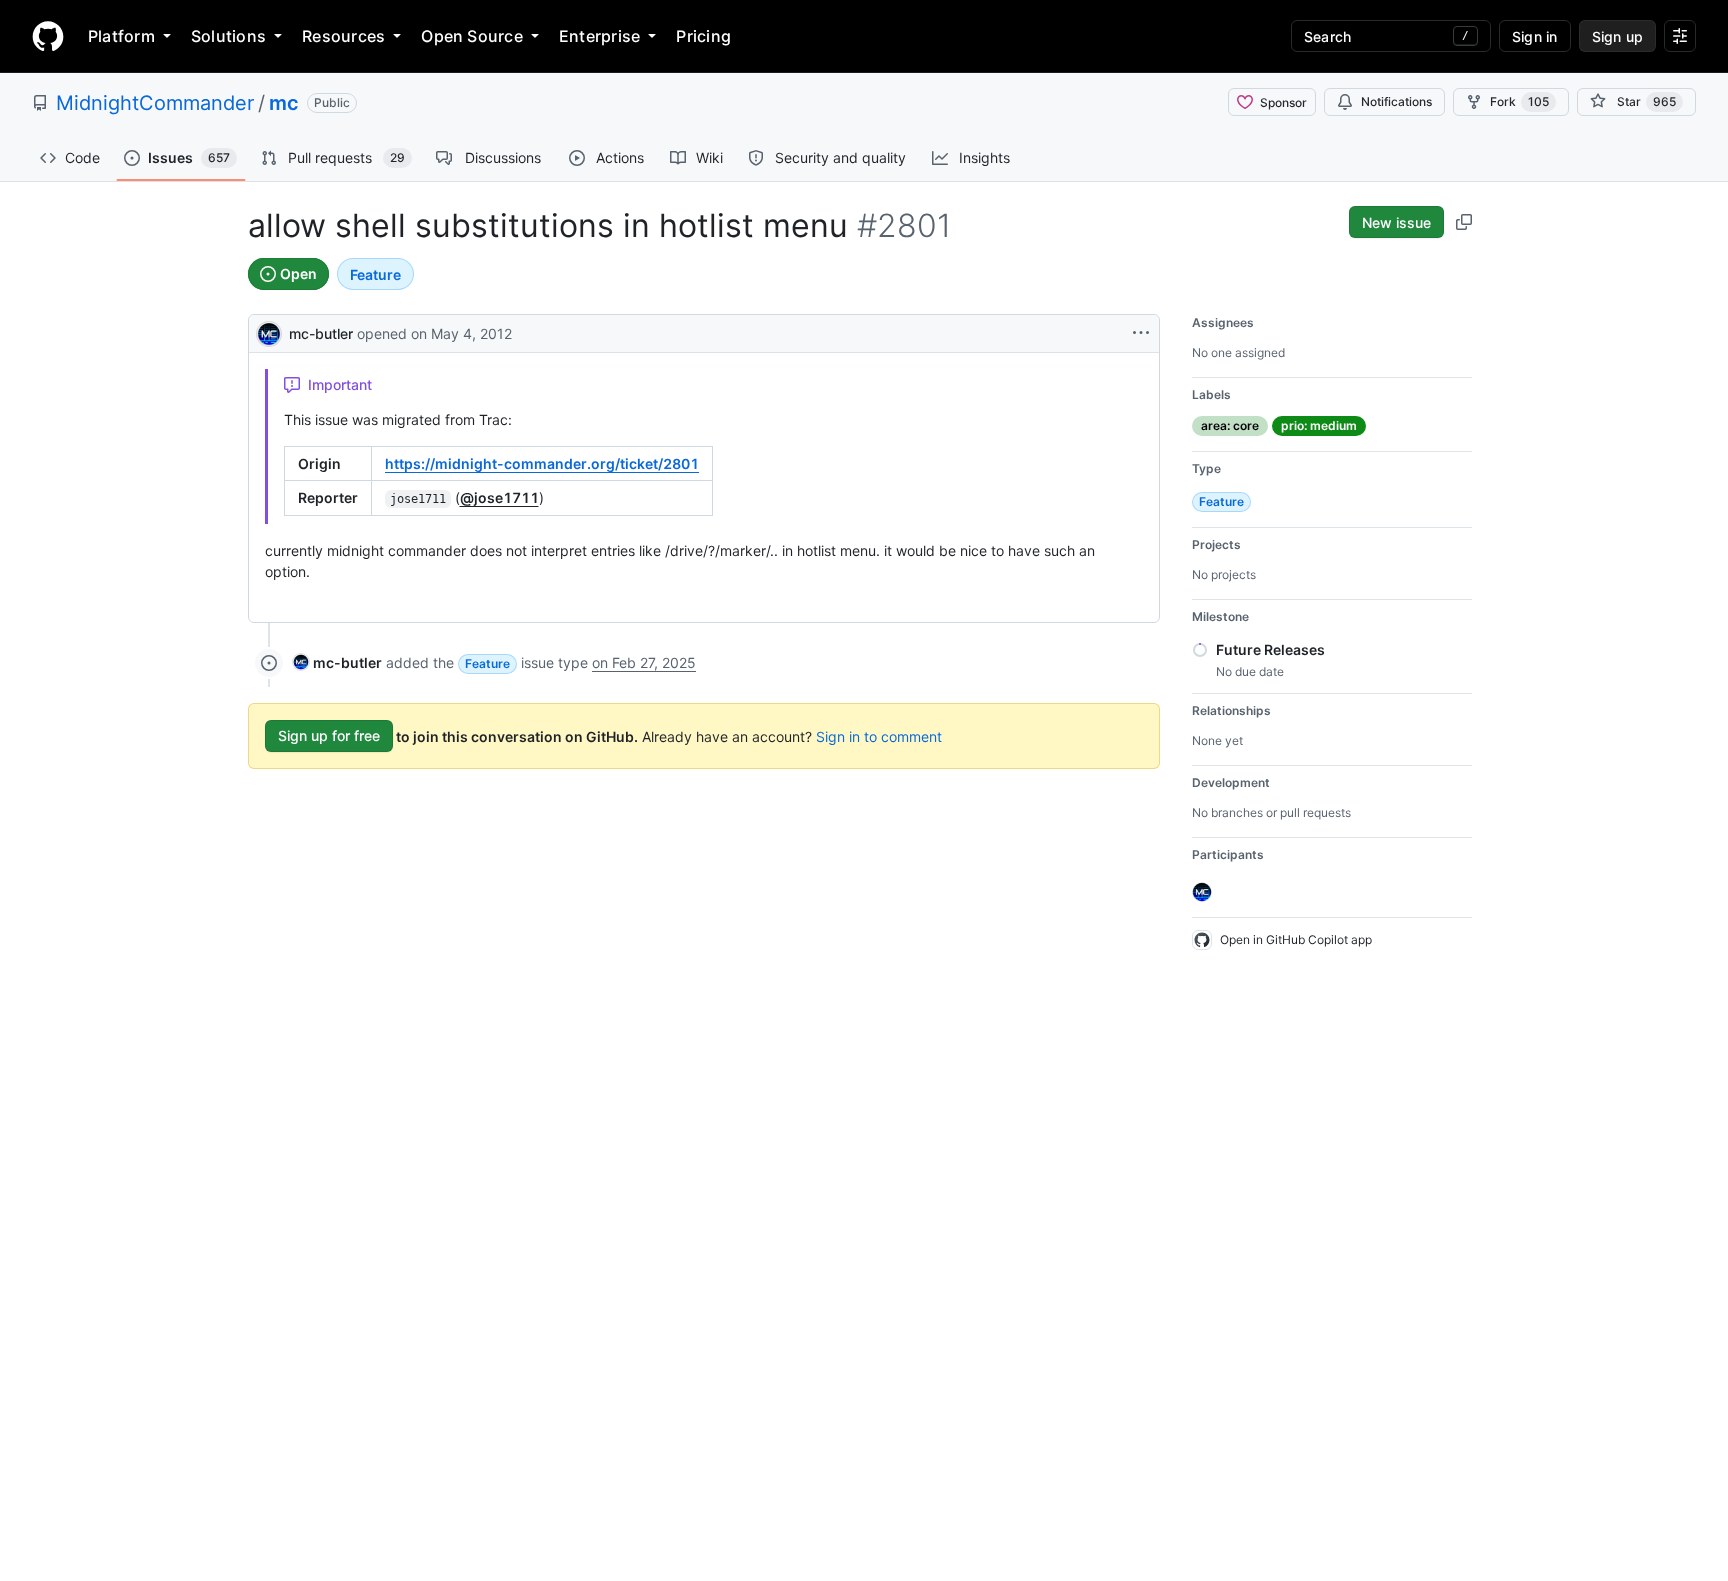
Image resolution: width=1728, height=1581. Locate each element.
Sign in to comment (879, 735)
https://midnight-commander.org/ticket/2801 (542, 463)
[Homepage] (48, 36)
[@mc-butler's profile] (269, 331)
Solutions (228, 36)
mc (284, 103)
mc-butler (321, 333)
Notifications (1396, 101)
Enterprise (599, 36)
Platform (121, 36)
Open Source (472, 36)
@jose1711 (499, 497)
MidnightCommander (155, 103)
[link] (337, 662)
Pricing (703, 36)
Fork (1519, 101)
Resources (343, 36)
